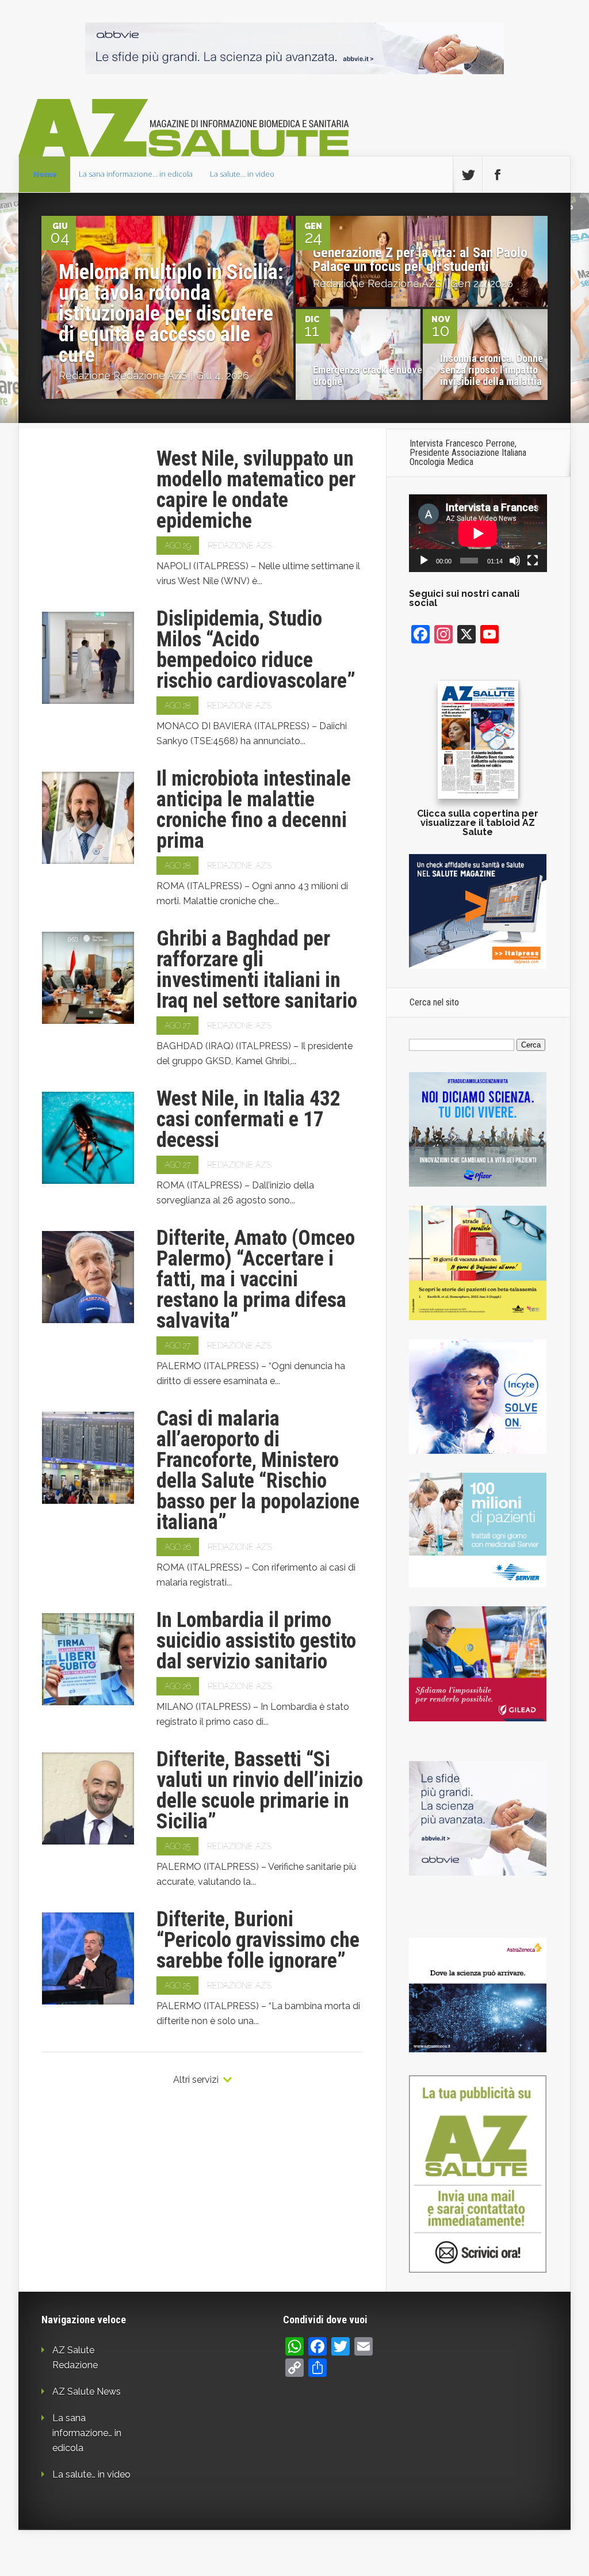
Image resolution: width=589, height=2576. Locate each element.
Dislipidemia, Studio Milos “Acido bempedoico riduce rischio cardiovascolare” (256, 650)
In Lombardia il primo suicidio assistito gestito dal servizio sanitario (256, 1641)
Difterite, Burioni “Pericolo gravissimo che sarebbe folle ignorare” (258, 1940)
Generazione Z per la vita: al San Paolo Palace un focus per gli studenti (420, 260)
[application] (478, 533)
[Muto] (515, 561)
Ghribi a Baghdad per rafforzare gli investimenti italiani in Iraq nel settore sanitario (257, 970)
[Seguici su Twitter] (468, 175)
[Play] (424, 561)
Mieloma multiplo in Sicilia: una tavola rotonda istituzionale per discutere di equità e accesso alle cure (171, 314)
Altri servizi (196, 2080)
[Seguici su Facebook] (497, 175)
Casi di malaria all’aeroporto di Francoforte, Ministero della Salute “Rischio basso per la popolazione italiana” (258, 1470)
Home (45, 174)
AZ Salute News (87, 2392)
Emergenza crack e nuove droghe (368, 376)
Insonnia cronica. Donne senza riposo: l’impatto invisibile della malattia (492, 370)
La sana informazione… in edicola (136, 174)
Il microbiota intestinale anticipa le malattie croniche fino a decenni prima (254, 810)
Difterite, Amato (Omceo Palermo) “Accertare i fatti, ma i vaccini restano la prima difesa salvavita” (256, 1279)
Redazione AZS (150, 376)
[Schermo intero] (533, 561)
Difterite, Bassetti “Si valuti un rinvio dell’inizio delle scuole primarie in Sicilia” (260, 1790)
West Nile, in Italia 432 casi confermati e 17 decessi (248, 1119)
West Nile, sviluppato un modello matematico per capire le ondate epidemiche (256, 490)
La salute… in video (242, 174)
